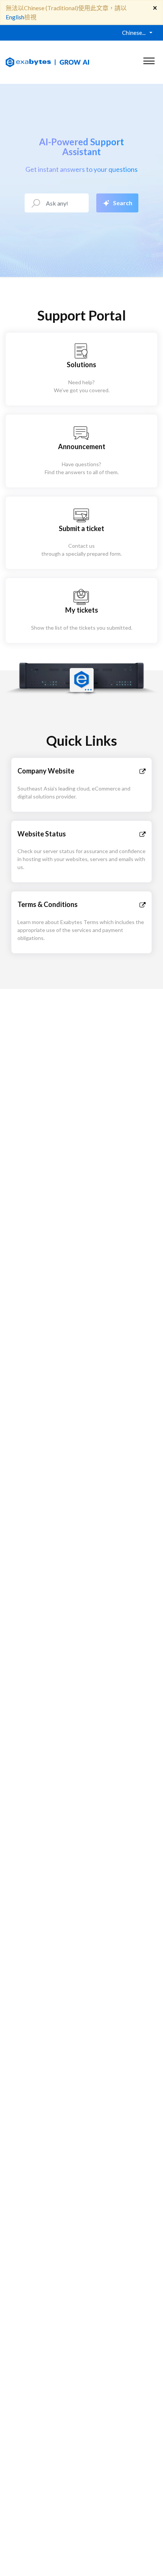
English (15, 17)
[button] (149, 59)
